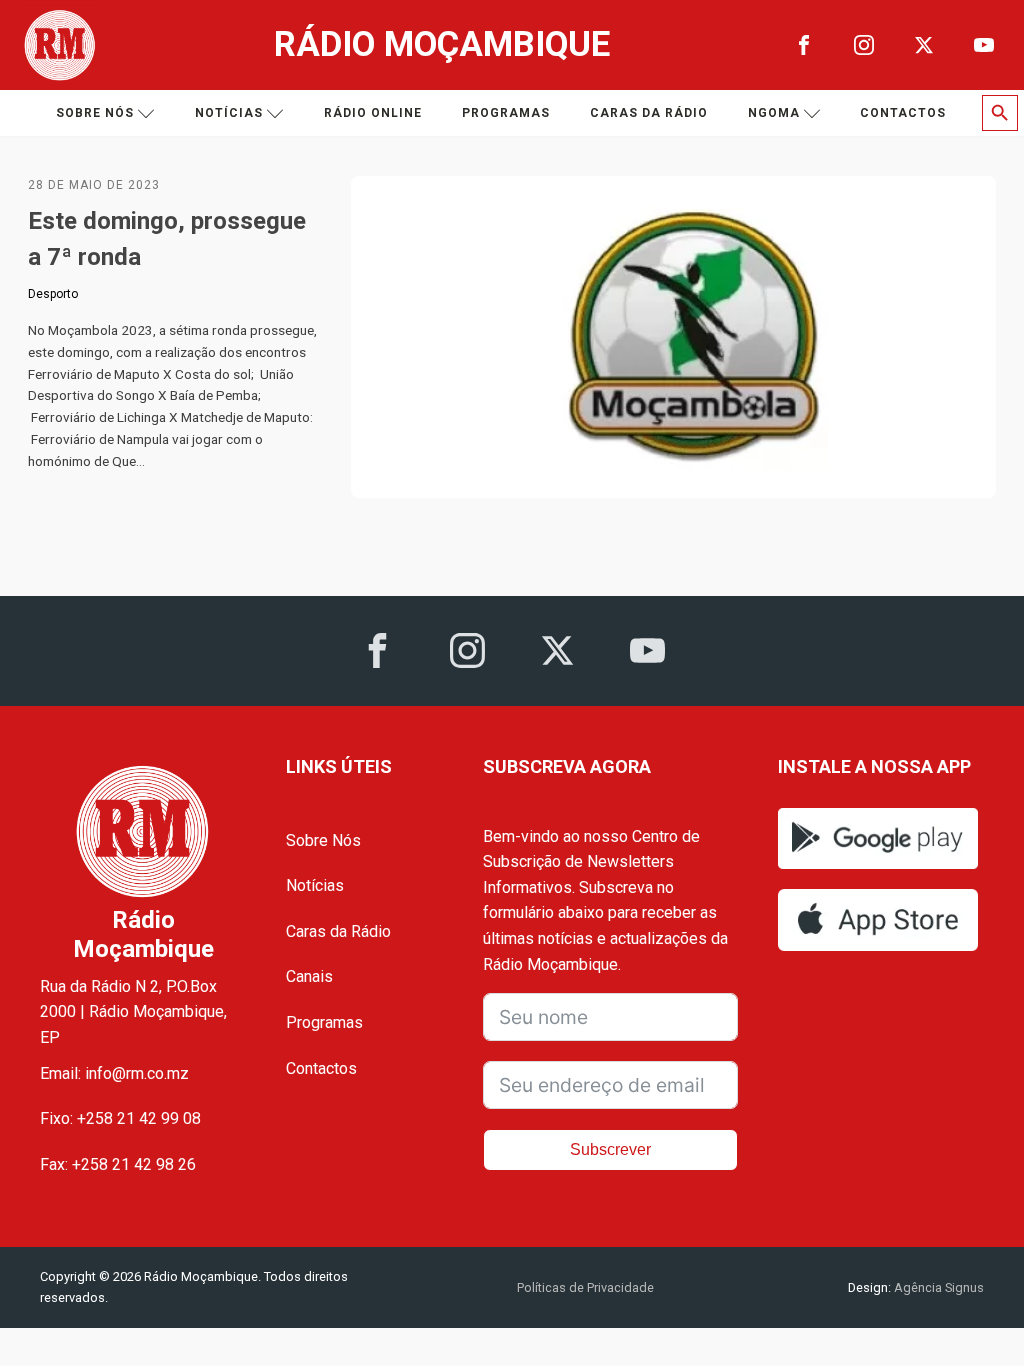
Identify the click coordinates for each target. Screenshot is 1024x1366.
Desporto (53, 294)
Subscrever (610, 1149)
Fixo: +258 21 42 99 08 (120, 1118)
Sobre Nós (323, 840)
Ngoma (774, 113)
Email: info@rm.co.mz (114, 1073)
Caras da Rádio (649, 113)
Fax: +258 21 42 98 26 (118, 1164)
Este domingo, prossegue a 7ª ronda (167, 239)
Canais (309, 976)
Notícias (229, 113)
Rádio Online (373, 113)
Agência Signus (937, 1287)
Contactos (903, 113)
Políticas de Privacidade (585, 1287)
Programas (506, 113)
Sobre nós (95, 113)
